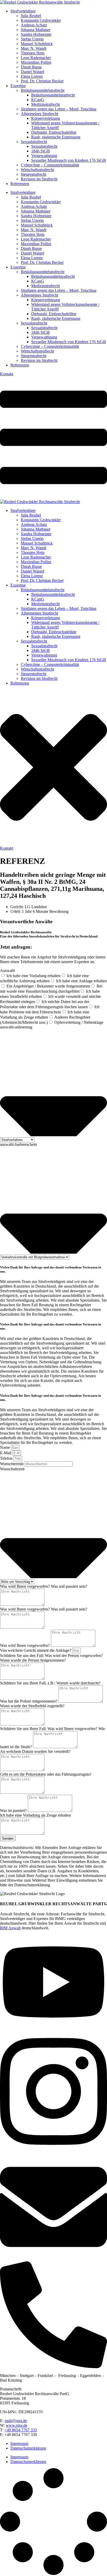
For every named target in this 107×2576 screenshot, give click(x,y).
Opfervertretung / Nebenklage (79, 1022)
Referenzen (20, 184)
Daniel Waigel (32, 72)
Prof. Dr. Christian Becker (42, 81)
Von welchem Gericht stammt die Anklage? (36, 1650)
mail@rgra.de (16, 2421)
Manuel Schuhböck (37, 44)
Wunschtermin (12, 1464)
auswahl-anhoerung (16, 1027)
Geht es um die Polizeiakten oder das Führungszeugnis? (46, 1774)
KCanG (38, 100)
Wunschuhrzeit (12, 1469)
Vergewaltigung (44, 156)
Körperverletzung (46, 118)
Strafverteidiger (23, 11)
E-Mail (6, 1453)
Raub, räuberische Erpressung (56, 137)
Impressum (19, 2443)
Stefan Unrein (32, 39)
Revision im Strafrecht (39, 179)
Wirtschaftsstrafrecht (37, 170)
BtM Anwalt (10, 1928)
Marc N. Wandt (34, 48)
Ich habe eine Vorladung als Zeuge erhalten (35, 1815)
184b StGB (41, 151)
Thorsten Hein (33, 53)
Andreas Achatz (34, 25)
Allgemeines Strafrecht (39, 114)
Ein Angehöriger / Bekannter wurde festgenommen (48, 986)
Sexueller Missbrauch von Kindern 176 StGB (69, 160)
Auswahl (7, 971)
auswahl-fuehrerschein (18, 1144)
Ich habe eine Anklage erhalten (81, 981)
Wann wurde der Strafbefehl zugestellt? (32, 1706)
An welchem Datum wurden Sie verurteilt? (35, 1751)
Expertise (18, 86)
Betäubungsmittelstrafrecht (43, 90)
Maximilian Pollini (36, 62)
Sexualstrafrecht (34, 142)
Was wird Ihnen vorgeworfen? (25, 1645)
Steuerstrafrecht (34, 174)
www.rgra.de (16, 2425)
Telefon (7, 1458)
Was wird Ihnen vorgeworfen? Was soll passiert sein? (44, 1586)
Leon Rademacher (36, 58)
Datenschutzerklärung (28, 2448)
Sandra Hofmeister (36, 34)
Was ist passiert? (14, 1811)
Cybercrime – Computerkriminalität (50, 165)
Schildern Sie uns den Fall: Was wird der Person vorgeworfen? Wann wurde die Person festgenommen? (51, 1658)
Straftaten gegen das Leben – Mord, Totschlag (59, 109)
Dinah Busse (31, 67)
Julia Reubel (31, 16)
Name (5, 1447)
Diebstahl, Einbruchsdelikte (54, 132)
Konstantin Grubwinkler (41, 20)
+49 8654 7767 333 (21, 2430)
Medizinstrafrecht (45, 104)
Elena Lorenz (32, 76)
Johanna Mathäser (36, 30)
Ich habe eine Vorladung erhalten (34, 976)
